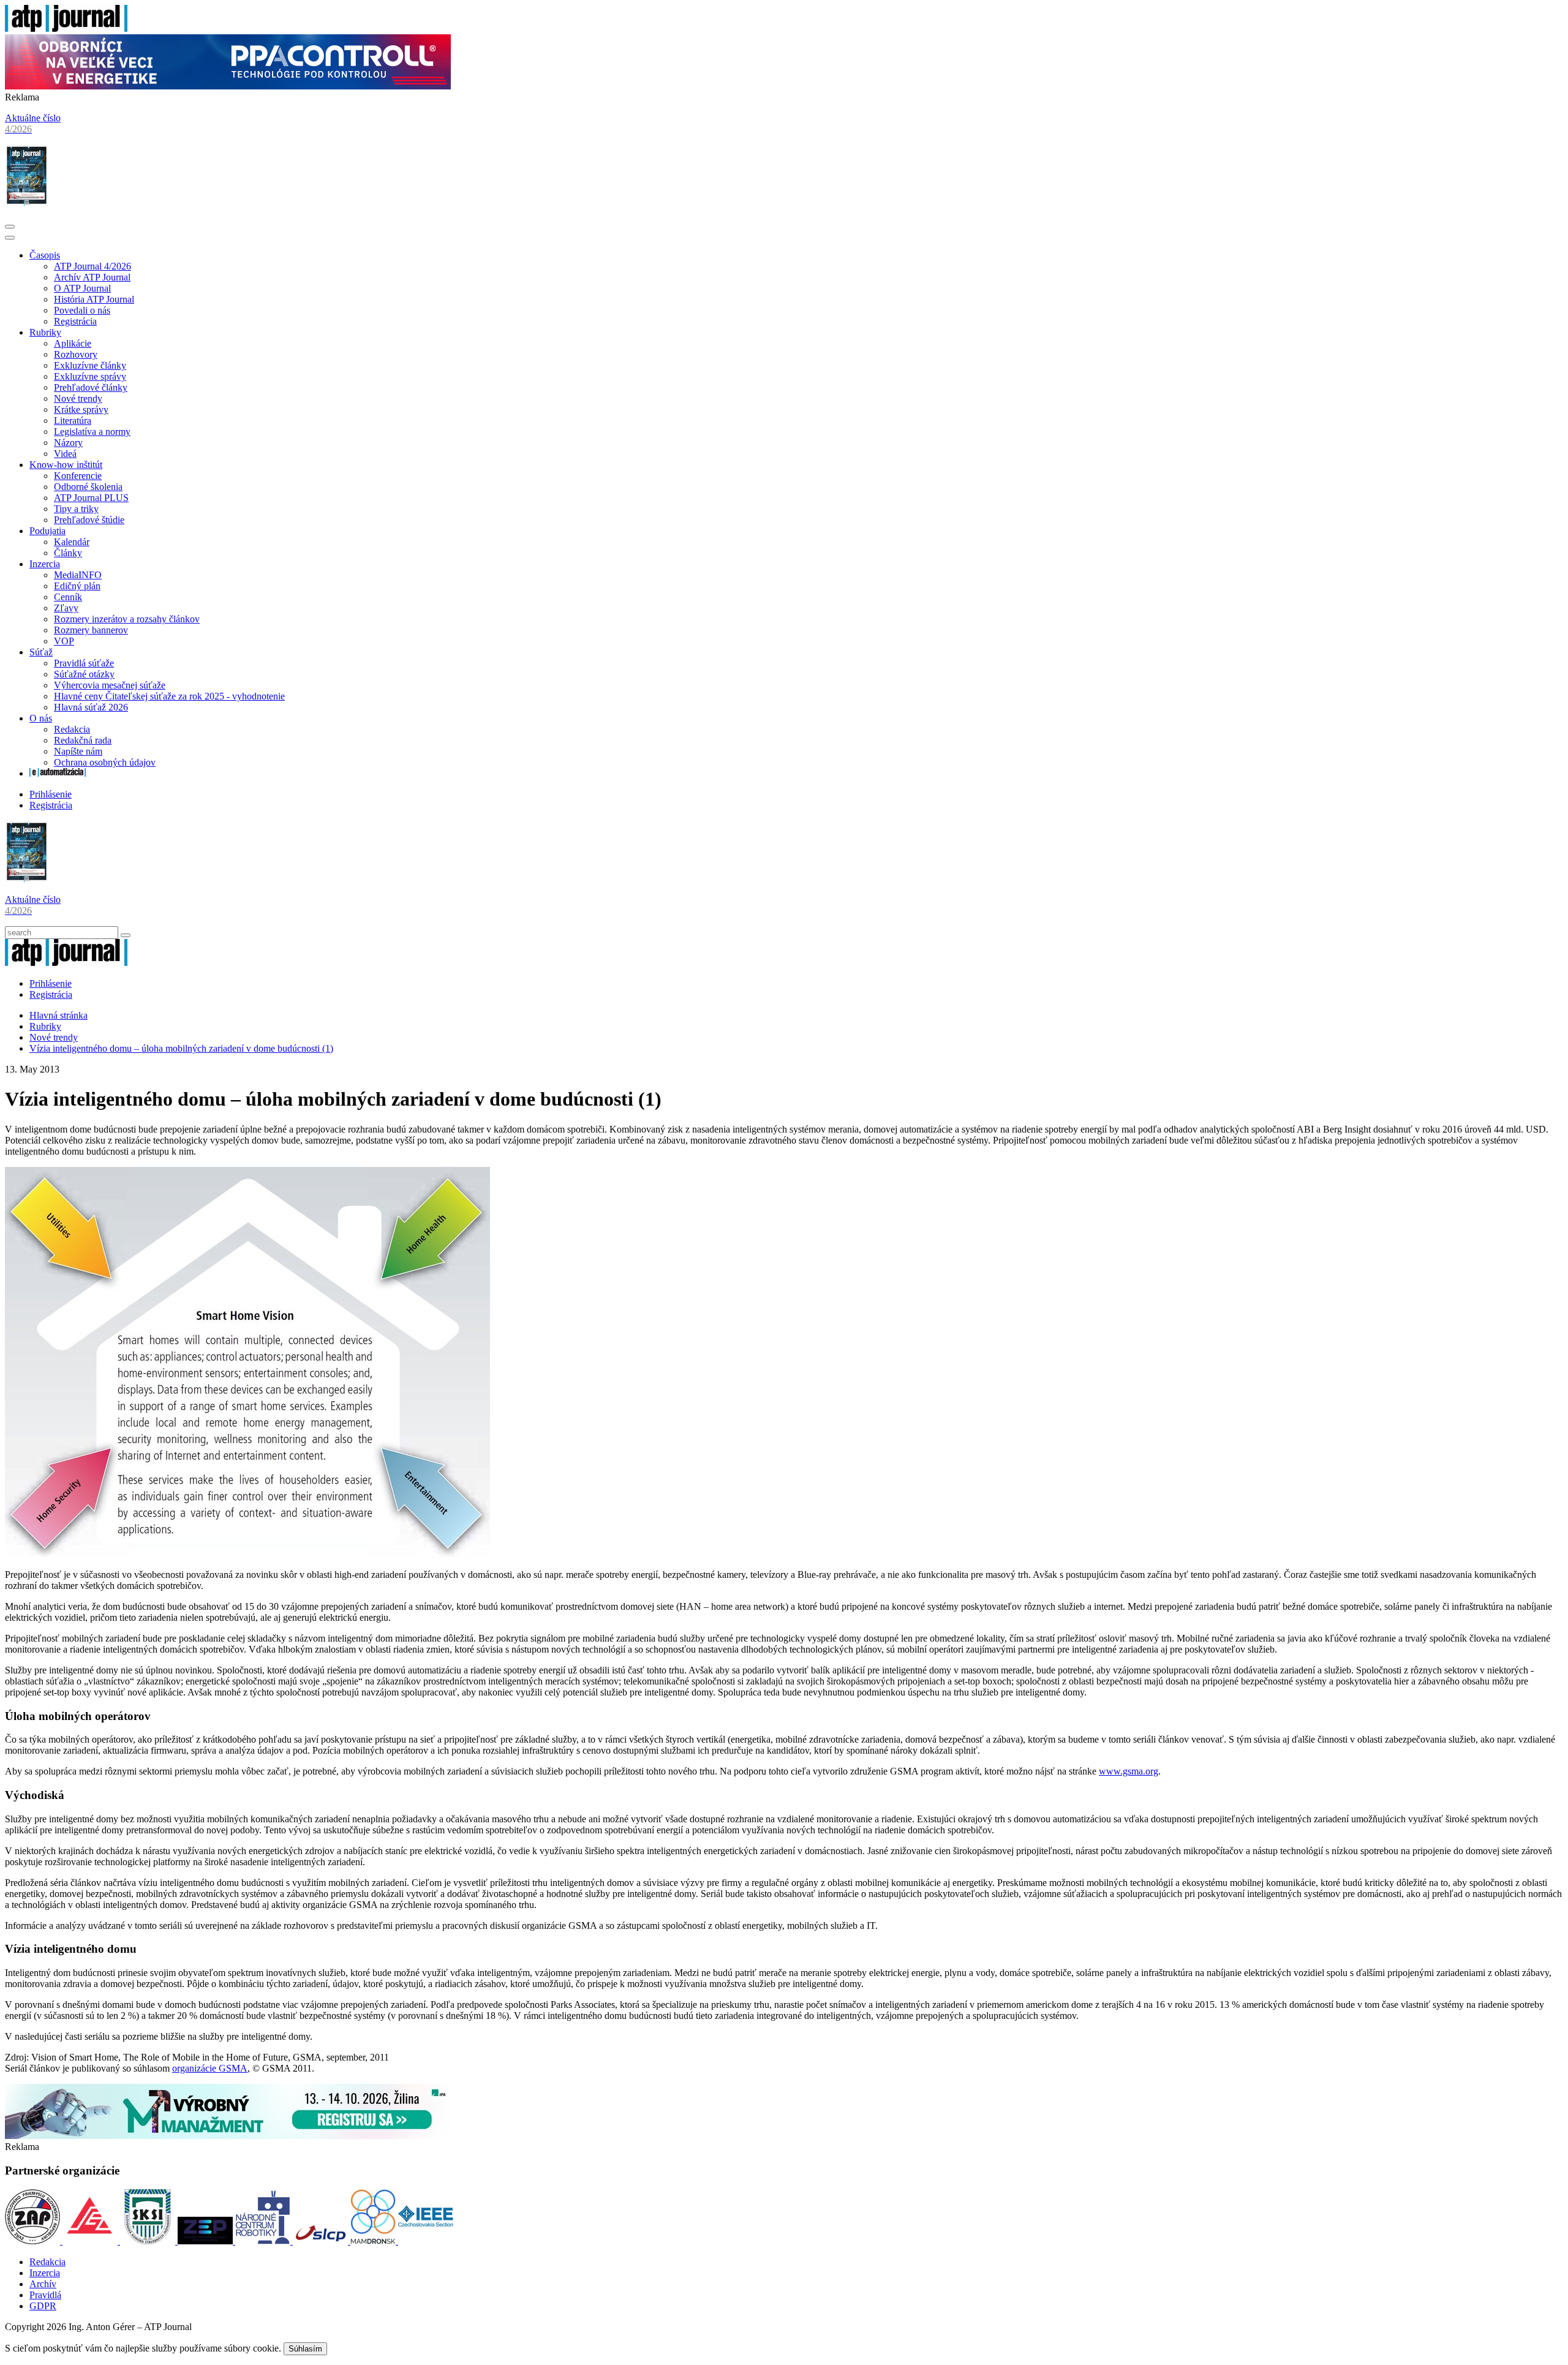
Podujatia (47, 531)
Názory (68, 443)
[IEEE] (426, 2241)
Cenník (68, 597)
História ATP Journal (94, 299)
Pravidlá (45, 2295)
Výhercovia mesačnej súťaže (110, 685)
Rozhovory (76, 354)
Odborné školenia (88, 487)
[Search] (126, 935)
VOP (64, 641)
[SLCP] (322, 2241)
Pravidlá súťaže (84, 663)
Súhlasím (305, 2349)
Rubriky (45, 332)
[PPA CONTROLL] (228, 86)
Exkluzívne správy (90, 376)
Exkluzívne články (90, 365)
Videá (65, 454)
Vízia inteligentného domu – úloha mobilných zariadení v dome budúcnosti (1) (181, 1048)
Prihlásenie (51, 794)
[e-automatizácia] (58, 773)
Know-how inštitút (66, 465)
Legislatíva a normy (92, 432)
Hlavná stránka (58, 1015)
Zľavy (66, 608)
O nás (41, 718)
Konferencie (78, 476)
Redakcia (72, 729)
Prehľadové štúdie (89, 520)
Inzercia (45, 564)
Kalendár (72, 542)
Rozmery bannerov (91, 630)
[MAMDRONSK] (374, 2241)
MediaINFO (78, 575)
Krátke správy (81, 409)
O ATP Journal (82, 288)
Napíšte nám (78, 751)
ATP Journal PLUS (91, 498)
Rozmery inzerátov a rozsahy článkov (127, 619)
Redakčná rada (83, 740)
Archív (43, 2284)
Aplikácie (73, 343)
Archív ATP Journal (92, 277)
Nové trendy (78, 398)
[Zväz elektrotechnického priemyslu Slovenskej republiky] (206, 2241)
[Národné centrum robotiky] (264, 2241)
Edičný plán (77, 586)
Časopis (45, 255)
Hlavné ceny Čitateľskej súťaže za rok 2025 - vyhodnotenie (169, 696)
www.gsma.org (1129, 1771)
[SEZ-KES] (91, 2241)
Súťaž (41, 652)
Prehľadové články (91, 387)
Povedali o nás (82, 310)
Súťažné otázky (84, 674)
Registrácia (75, 321)
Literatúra (73, 421)
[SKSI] (149, 2241)
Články (68, 553)
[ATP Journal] (66, 28)
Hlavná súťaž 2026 (91, 707)
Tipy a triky (76, 509)
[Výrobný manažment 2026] (228, 2136)
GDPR (43, 2306)
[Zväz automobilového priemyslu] (34, 2241)
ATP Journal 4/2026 (92, 266)
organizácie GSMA (210, 2068)
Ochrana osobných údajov (105, 762)
